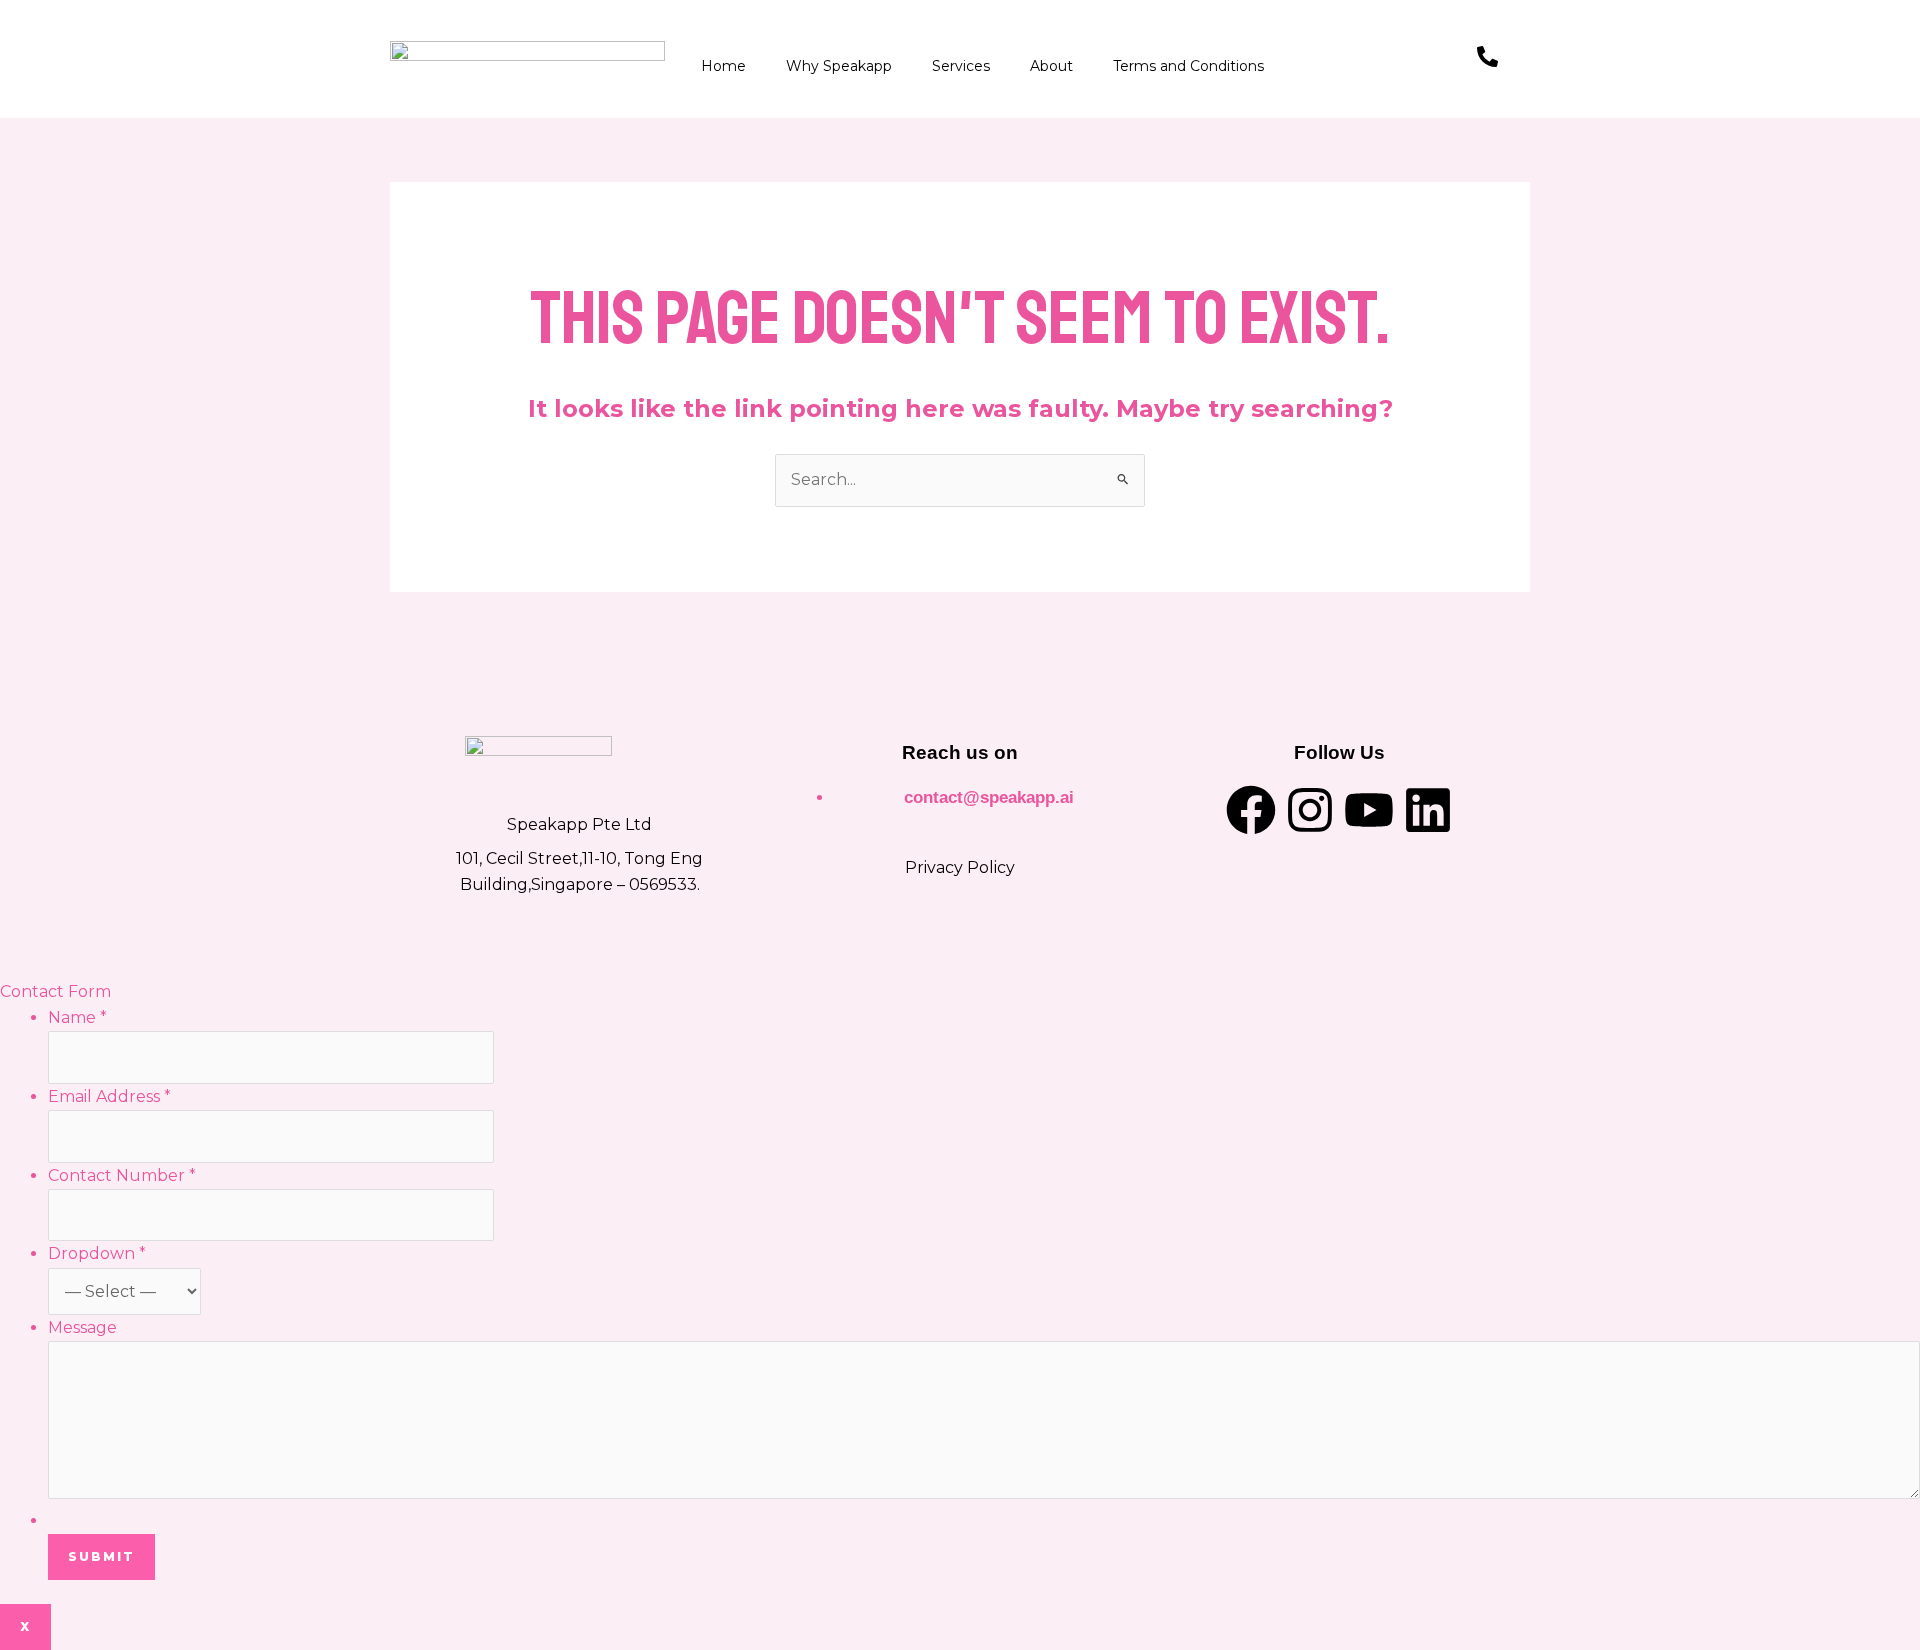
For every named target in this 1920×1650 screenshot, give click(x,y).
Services (961, 66)
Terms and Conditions (1188, 66)
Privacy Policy (960, 867)
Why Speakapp (839, 66)
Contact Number (122, 1175)
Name (77, 1017)
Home (723, 66)
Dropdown (97, 1253)
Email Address (109, 1096)
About (1051, 66)
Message (82, 1327)
